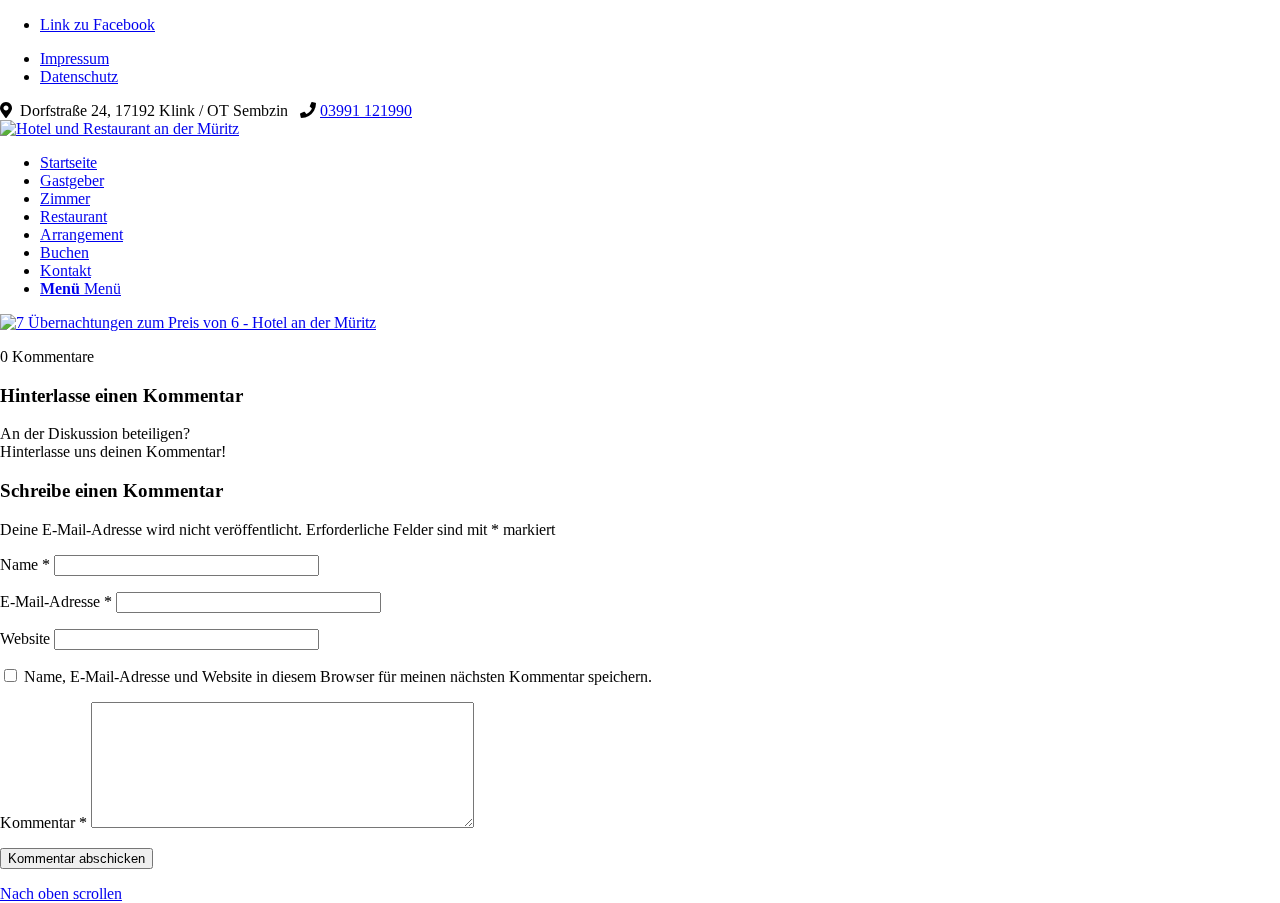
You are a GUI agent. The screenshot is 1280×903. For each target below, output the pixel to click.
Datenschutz (79, 76)
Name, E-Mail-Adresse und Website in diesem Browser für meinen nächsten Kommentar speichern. (338, 676)
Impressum (74, 58)
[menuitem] (660, 59)
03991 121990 (366, 110)
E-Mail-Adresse (56, 601)
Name (25, 564)
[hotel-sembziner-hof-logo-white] (119, 128)
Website (25, 638)
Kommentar (43, 822)
